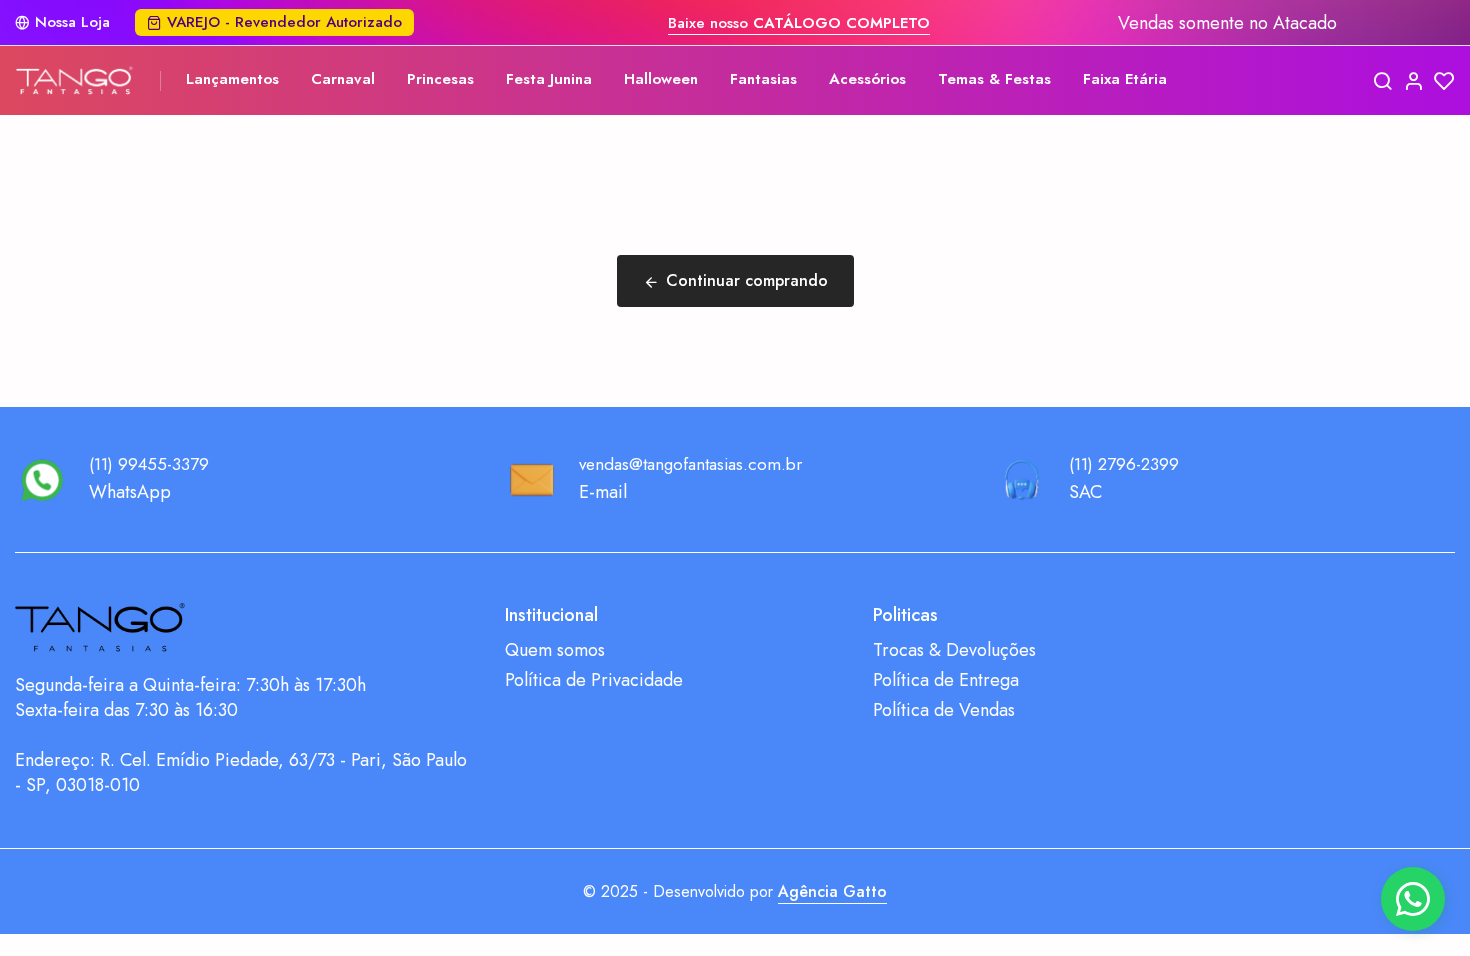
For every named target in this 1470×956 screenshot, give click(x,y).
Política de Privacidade (594, 680)
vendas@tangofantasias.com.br (690, 464)
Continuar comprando (747, 280)
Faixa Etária (1125, 79)
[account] (1413, 80)
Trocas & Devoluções (954, 650)
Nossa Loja (72, 22)
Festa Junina (549, 79)
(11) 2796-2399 (1124, 464)
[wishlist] (1444, 80)
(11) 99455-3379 (149, 464)
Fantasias (763, 79)
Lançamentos (232, 79)
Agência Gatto (832, 891)
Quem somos (555, 650)
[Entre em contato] (1413, 899)
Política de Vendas (944, 710)
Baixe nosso (799, 23)
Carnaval (343, 79)
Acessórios (867, 79)
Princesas (440, 79)
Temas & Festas (994, 79)
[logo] (75, 80)
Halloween (661, 79)
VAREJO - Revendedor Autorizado (284, 22)
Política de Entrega (946, 680)
